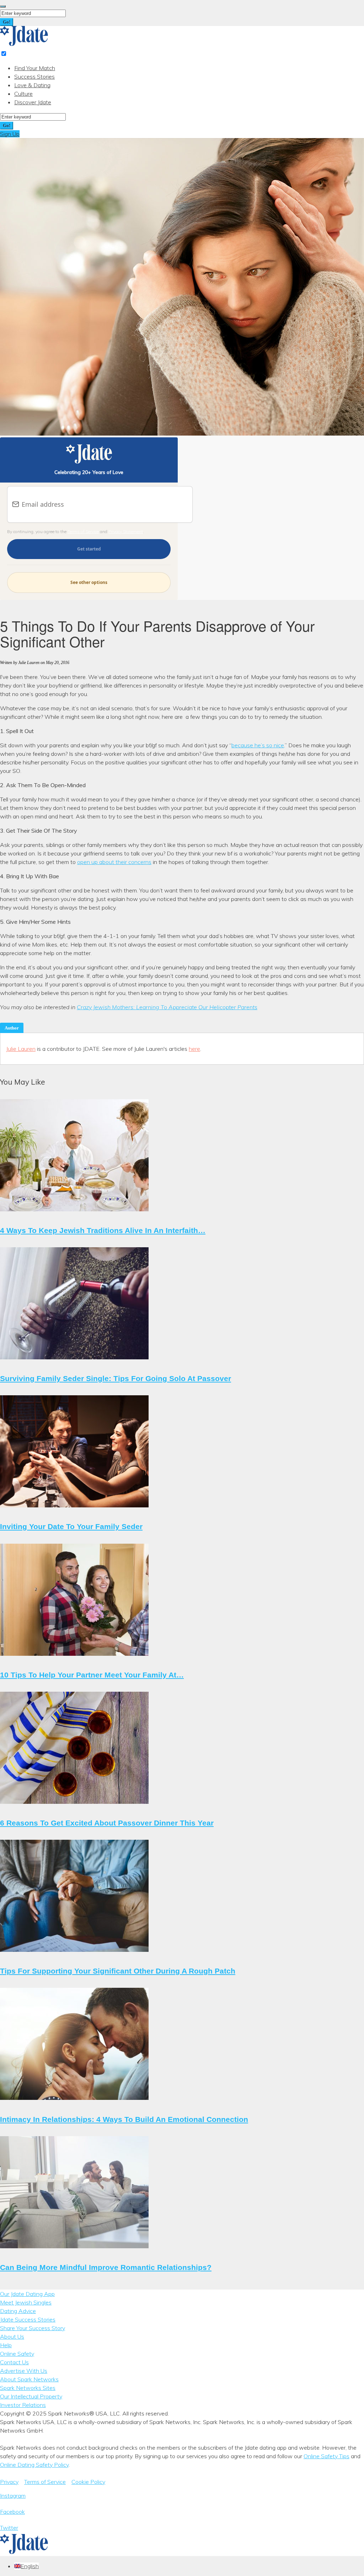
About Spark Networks (29, 2379)
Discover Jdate (33, 102)
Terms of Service (83, 531)
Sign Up (10, 134)
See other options (89, 582)
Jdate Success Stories (28, 2319)
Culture (23, 94)
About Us (12, 2337)
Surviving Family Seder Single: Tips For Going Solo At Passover (116, 1378)
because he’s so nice (258, 745)
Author (12, 1028)
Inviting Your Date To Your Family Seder (71, 1526)
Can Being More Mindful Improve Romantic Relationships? (106, 2267)
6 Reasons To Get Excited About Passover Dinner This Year (107, 1823)
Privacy (9, 2482)
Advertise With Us (24, 2371)
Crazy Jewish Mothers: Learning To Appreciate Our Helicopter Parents (167, 1007)
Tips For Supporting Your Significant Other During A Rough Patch (118, 1971)
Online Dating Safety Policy (34, 2465)
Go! (7, 22)
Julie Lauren (21, 1049)
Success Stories (34, 77)
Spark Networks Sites (28, 2388)
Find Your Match (35, 68)
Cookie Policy (88, 2482)
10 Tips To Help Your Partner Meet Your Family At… (92, 1675)
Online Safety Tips (326, 2456)
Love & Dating (32, 85)
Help (6, 2345)
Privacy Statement (126, 531)
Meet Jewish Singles (26, 2302)
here (194, 1049)
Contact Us (14, 2362)
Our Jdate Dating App (27, 2294)
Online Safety (17, 2354)
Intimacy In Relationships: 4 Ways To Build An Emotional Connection (124, 2119)
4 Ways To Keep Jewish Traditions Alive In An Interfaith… (103, 1230)
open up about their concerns (114, 862)
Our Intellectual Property (31, 2396)
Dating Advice (18, 2311)
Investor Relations (23, 2405)
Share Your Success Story (33, 2328)
